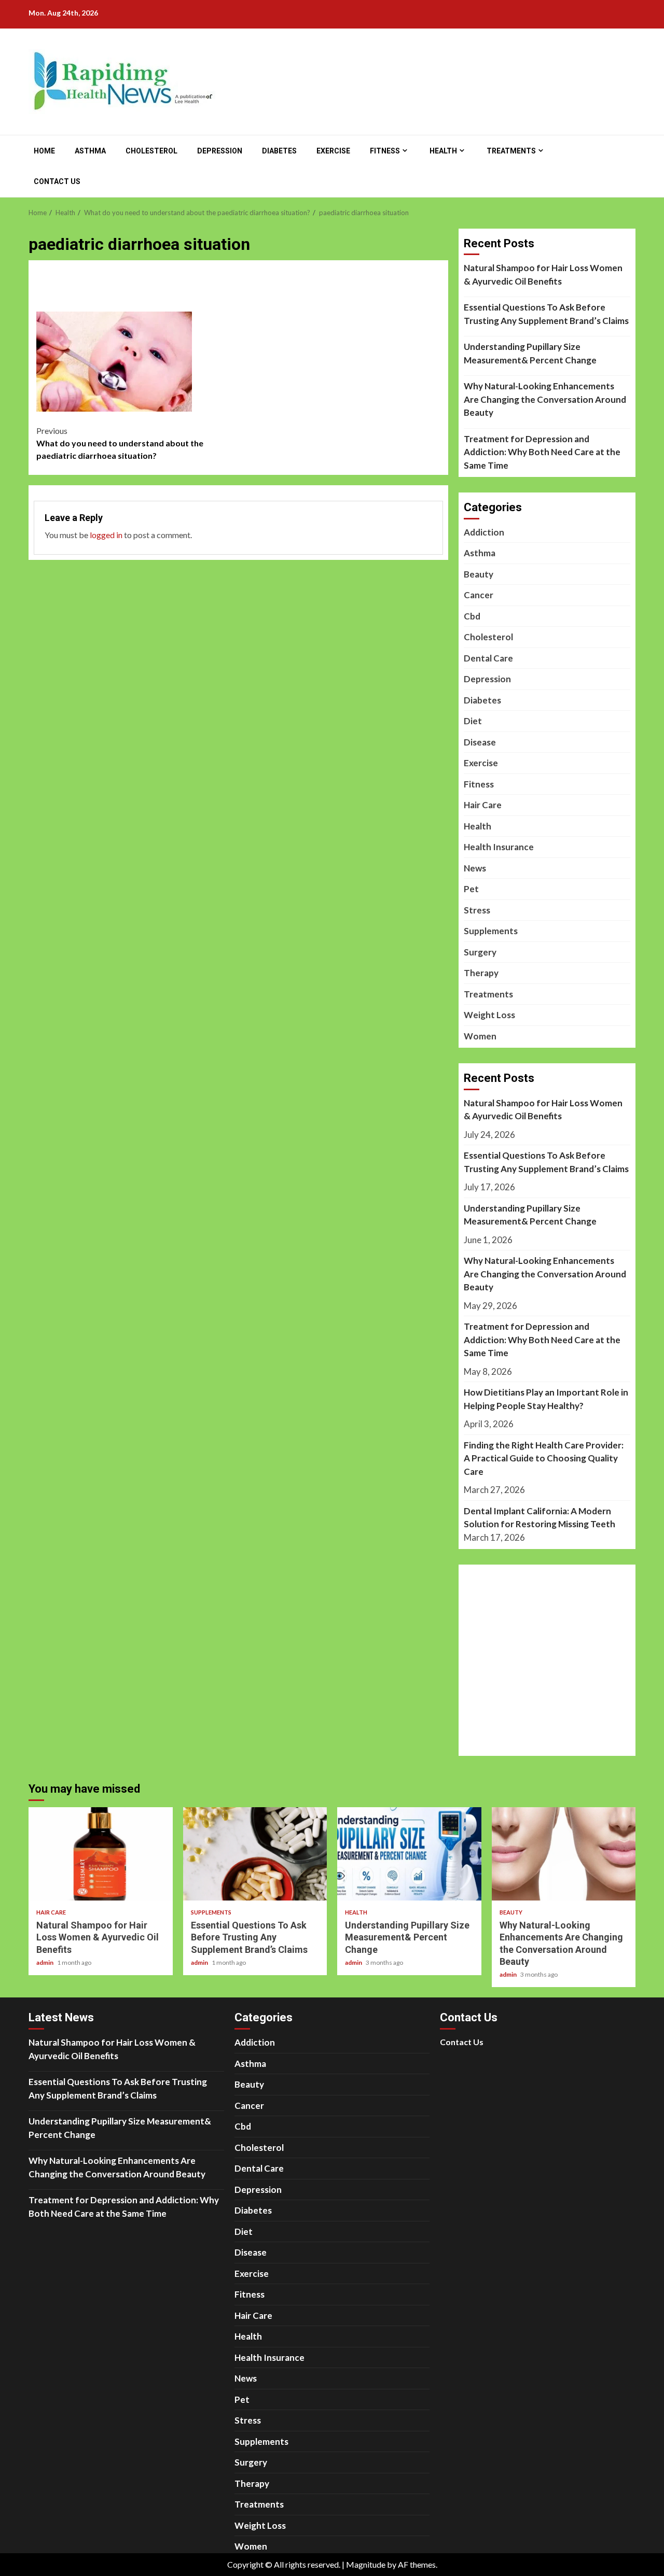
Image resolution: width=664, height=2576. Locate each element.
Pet (471, 889)
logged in (106, 535)
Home (44, 151)
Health (443, 151)
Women (480, 1036)
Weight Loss (489, 1015)
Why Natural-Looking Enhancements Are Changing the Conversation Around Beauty (545, 399)
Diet (473, 721)
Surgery (480, 952)
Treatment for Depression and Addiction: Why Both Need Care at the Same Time (542, 452)
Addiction (484, 532)
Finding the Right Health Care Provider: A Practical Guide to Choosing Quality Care (544, 1458)
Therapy (481, 973)
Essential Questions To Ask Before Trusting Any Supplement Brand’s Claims (546, 314)
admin (45, 1962)
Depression (220, 151)
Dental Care (488, 658)
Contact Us (57, 181)
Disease (480, 742)
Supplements (491, 931)
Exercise (333, 151)
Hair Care (483, 805)
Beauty (479, 574)
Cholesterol (151, 151)
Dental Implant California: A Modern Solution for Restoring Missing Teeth (539, 1518)
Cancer (479, 595)
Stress (477, 910)
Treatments (511, 151)
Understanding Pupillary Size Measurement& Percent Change (530, 353)
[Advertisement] (239, 293)
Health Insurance (499, 847)
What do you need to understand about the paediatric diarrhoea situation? (120, 443)
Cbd (472, 616)
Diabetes (279, 151)
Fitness (385, 151)
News (475, 868)
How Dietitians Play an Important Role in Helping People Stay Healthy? (546, 1399)
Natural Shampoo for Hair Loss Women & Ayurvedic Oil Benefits (543, 275)
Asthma (90, 151)
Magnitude (366, 2564)
